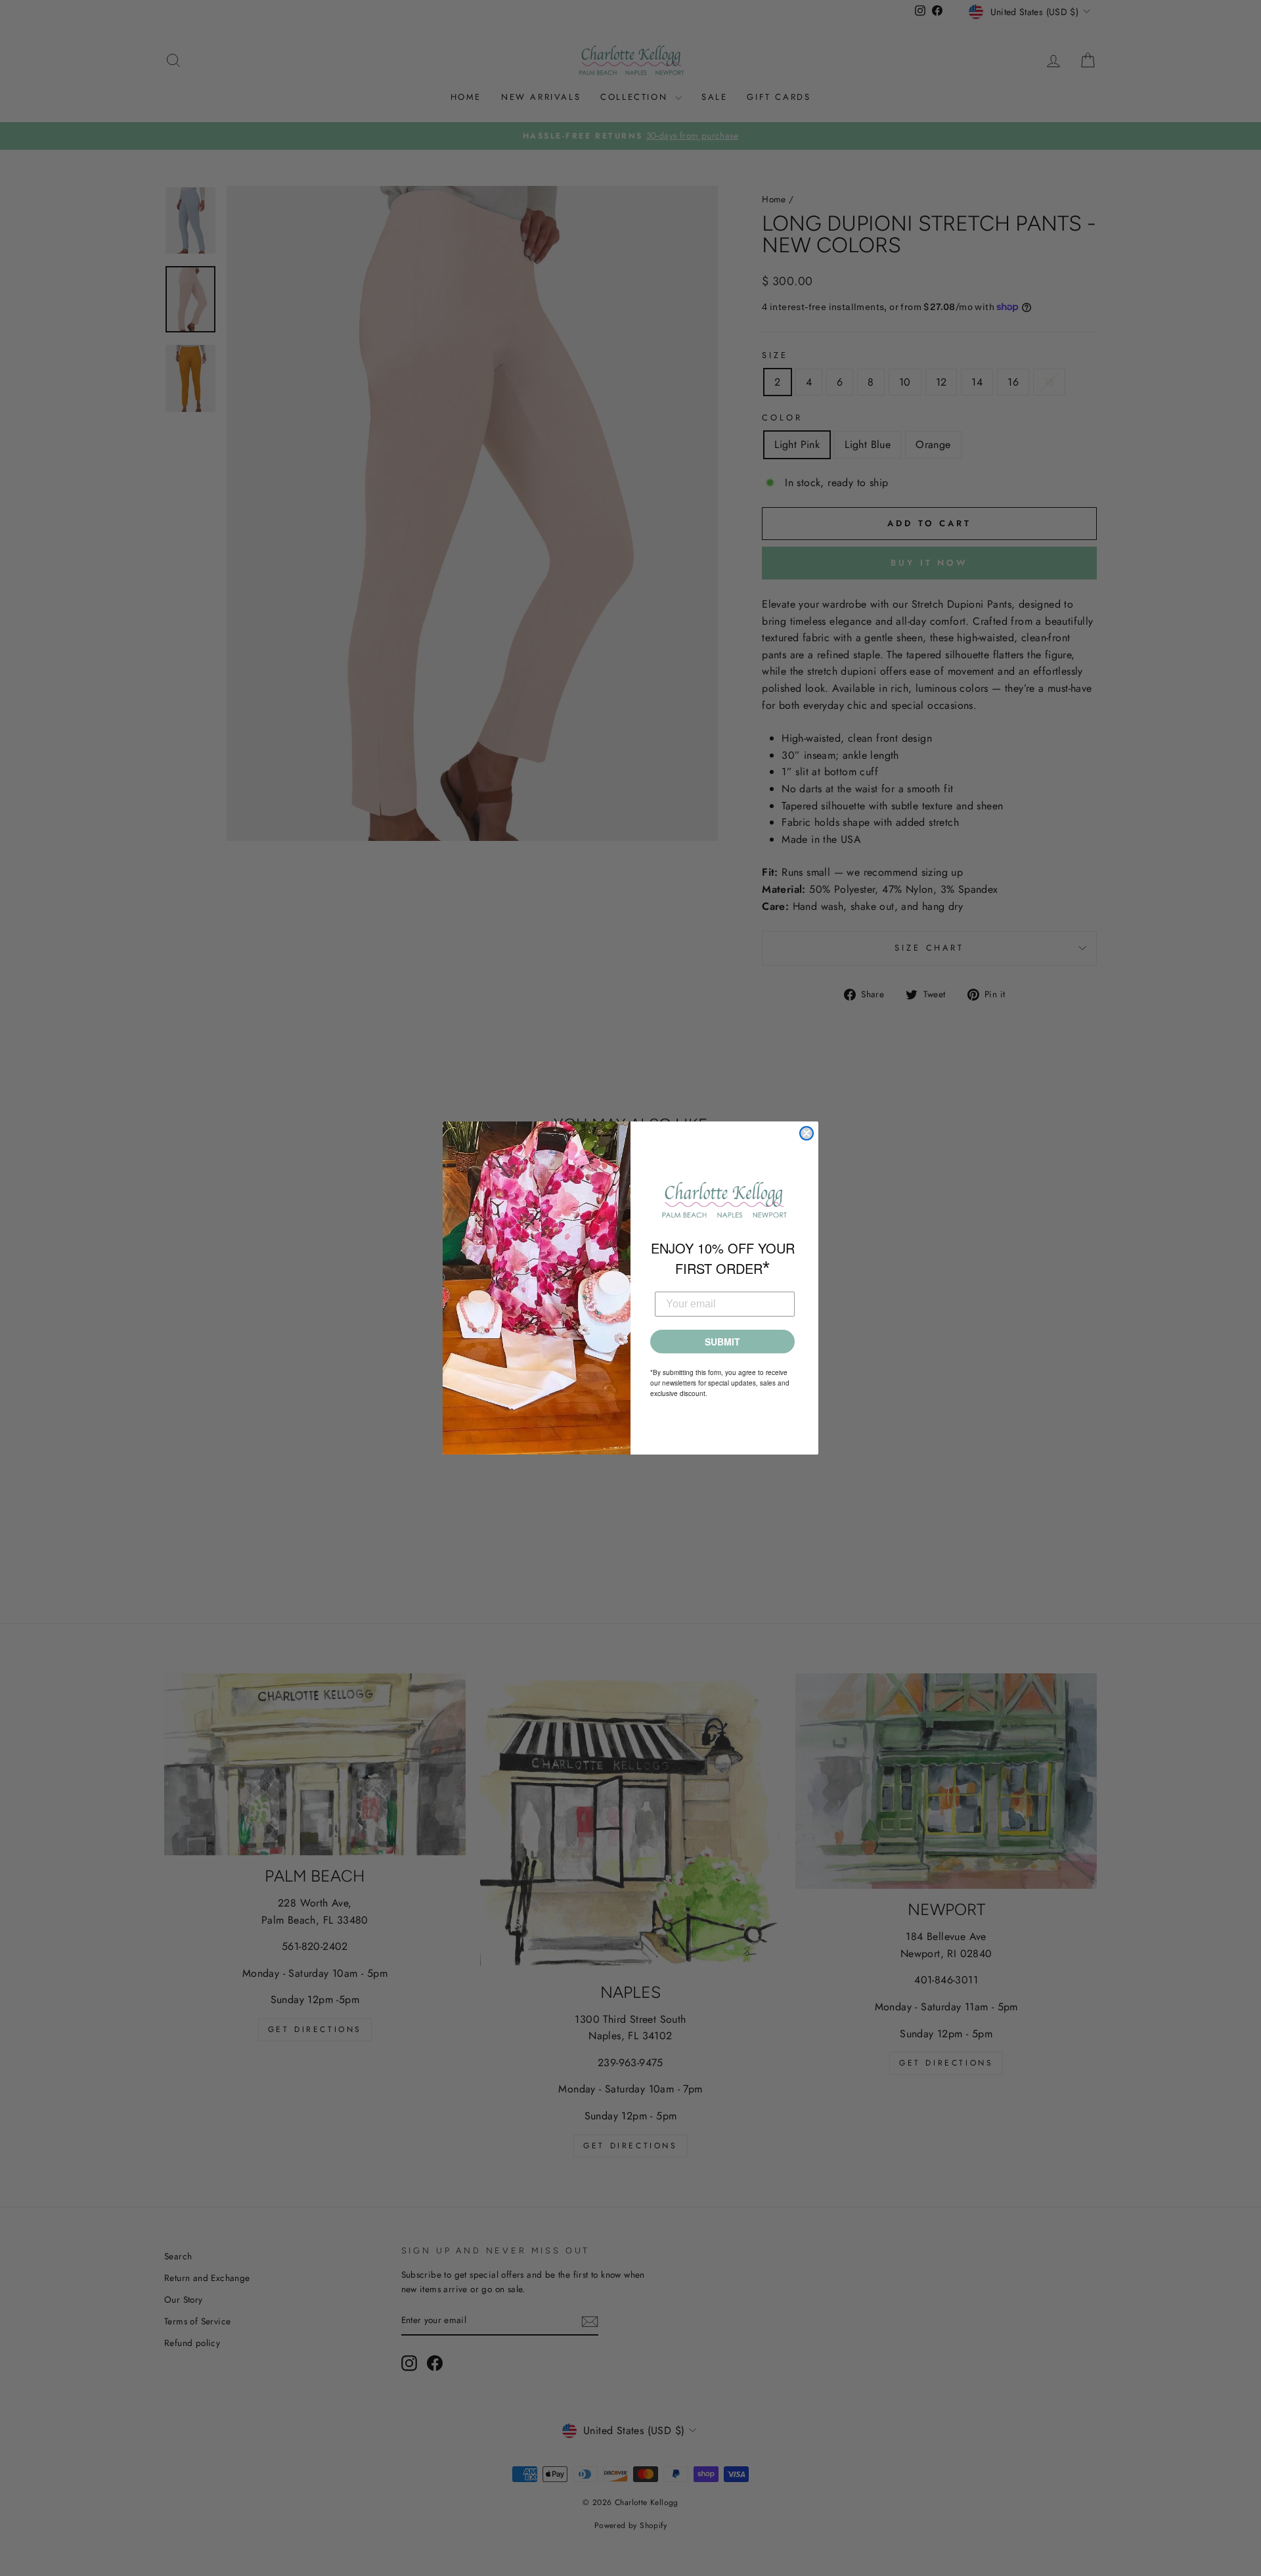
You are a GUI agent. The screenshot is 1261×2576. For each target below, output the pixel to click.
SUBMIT (722, 1342)
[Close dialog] (807, 1133)
